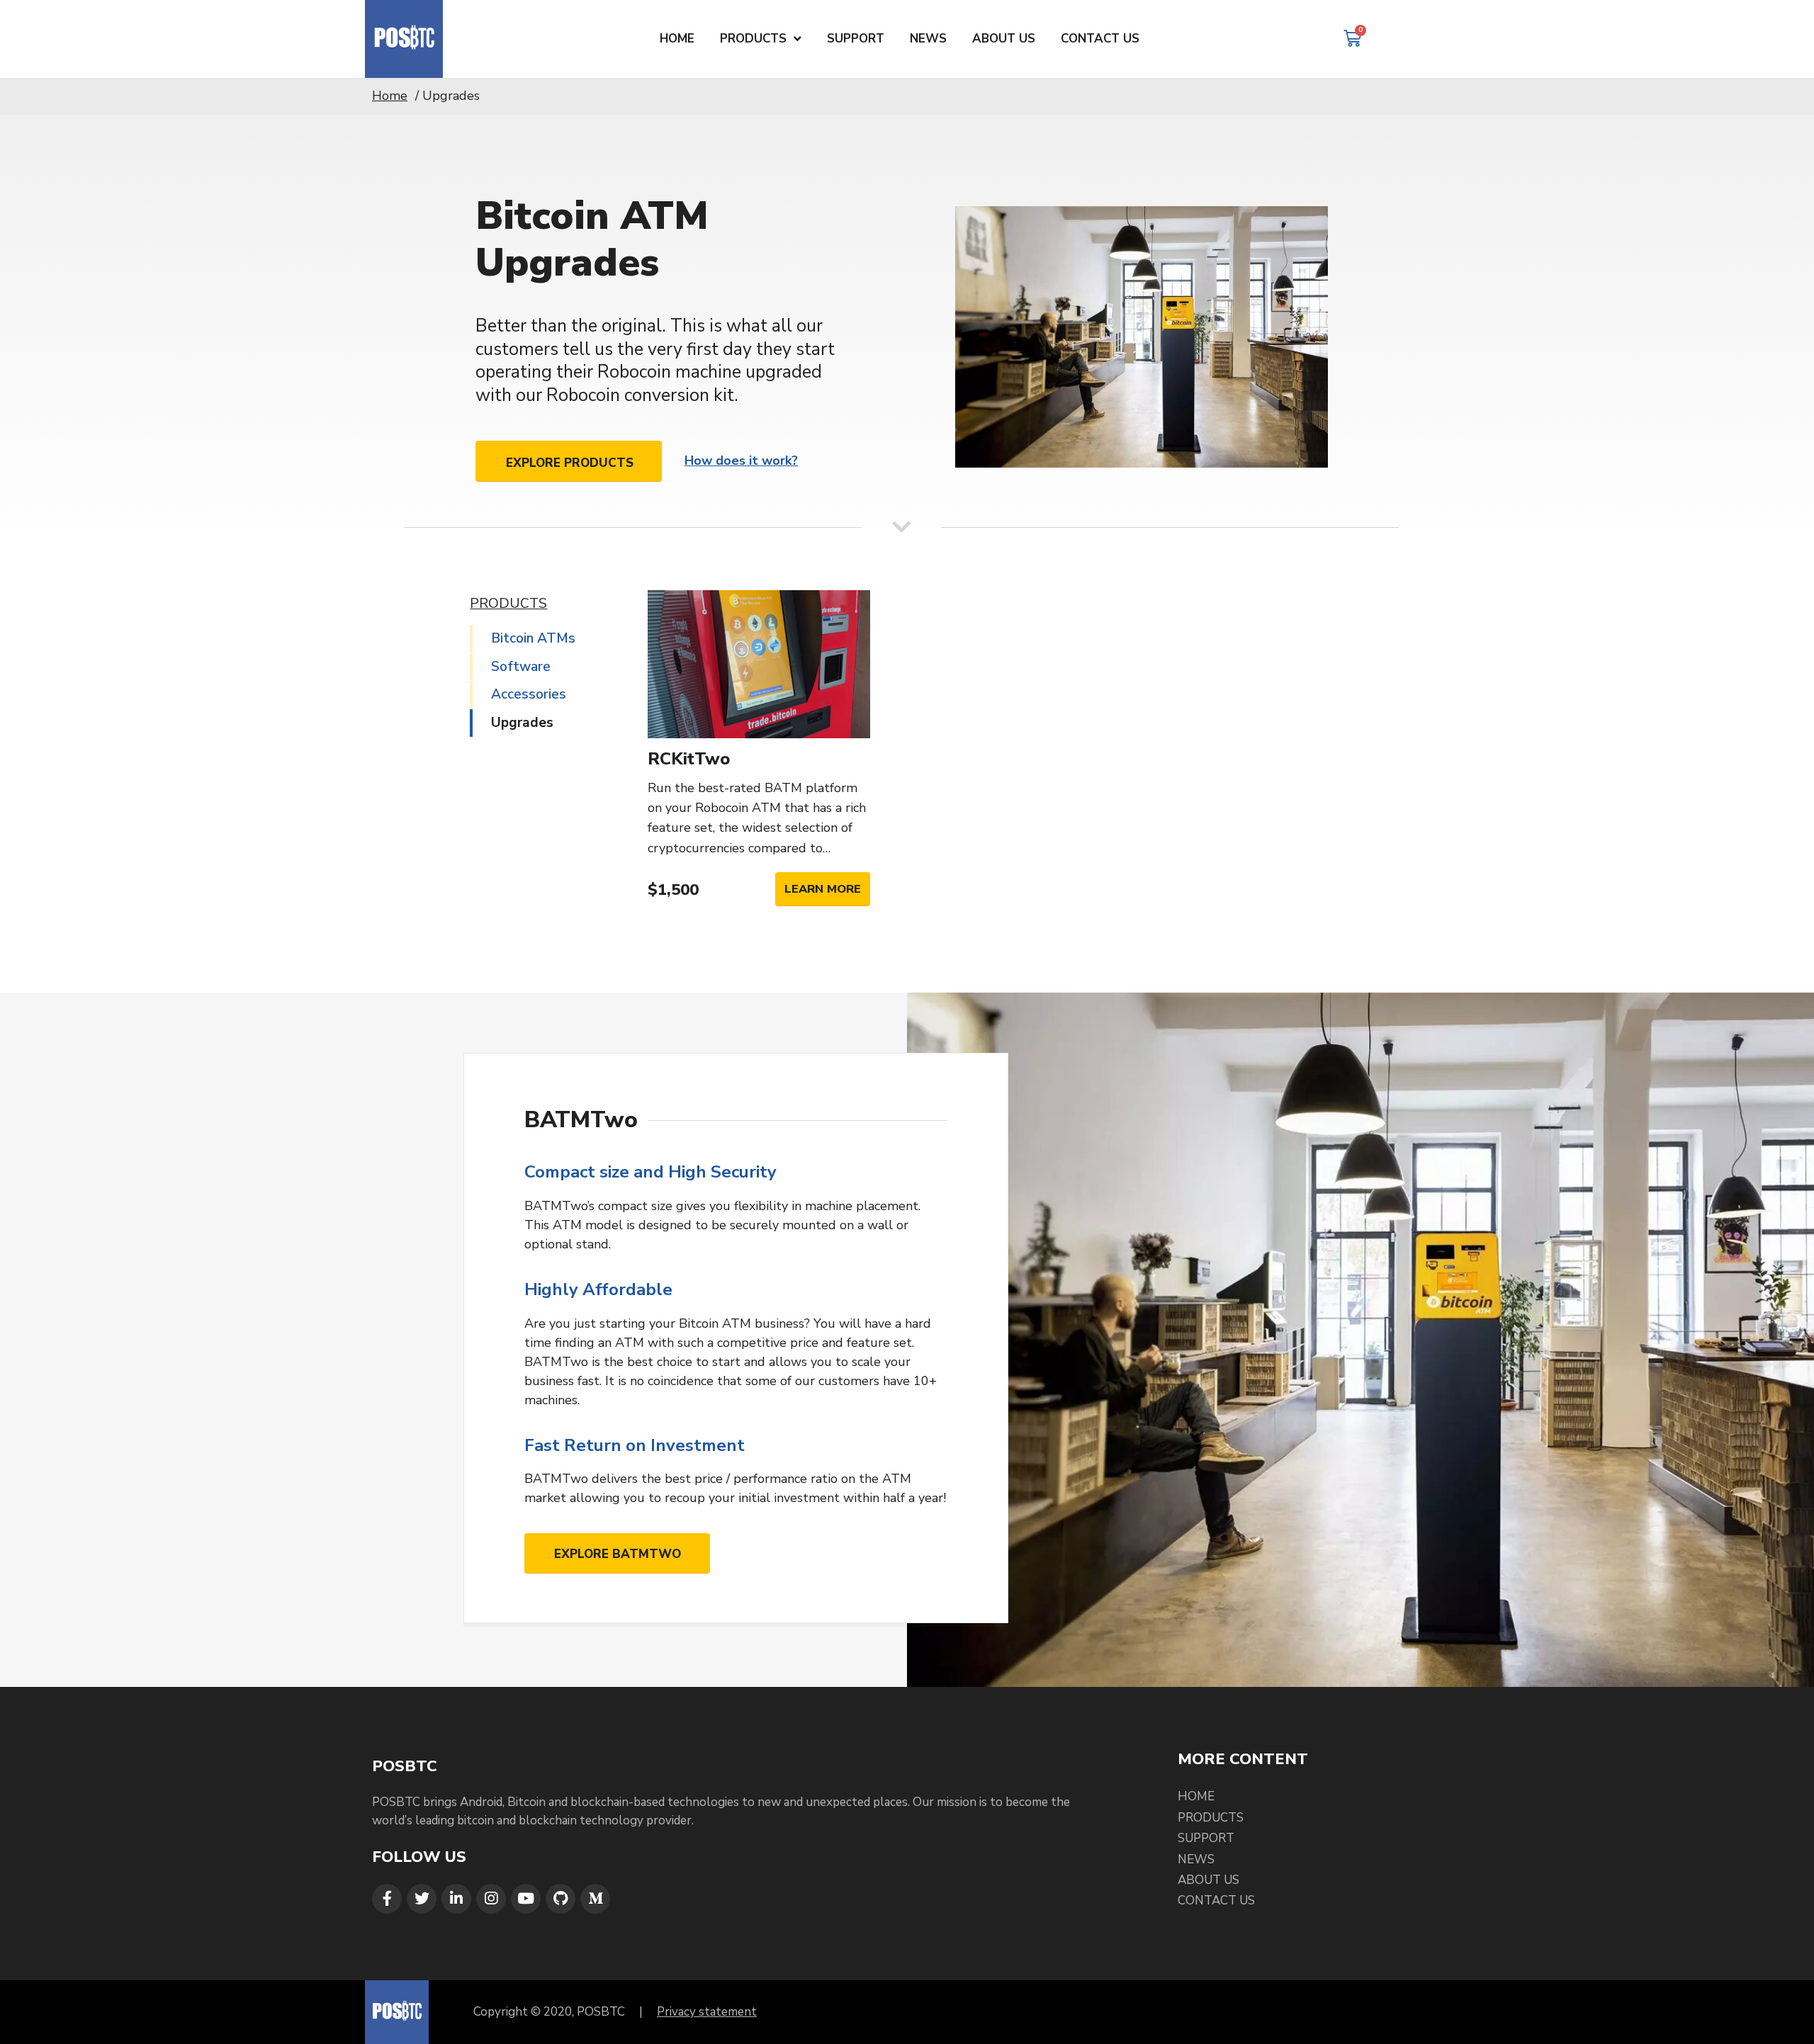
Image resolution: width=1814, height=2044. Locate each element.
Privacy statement (707, 2012)
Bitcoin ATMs (533, 638)
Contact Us (1216, 1901)
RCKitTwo (689, 759)
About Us (1209, 1880)
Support (1206, 1838)
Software (521, 667)
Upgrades (522, 723)
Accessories (529, 694)
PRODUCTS (508, 604)
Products (1211, 1818)
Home (390, 96)
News (1196, 1859)
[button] (569, 461)
